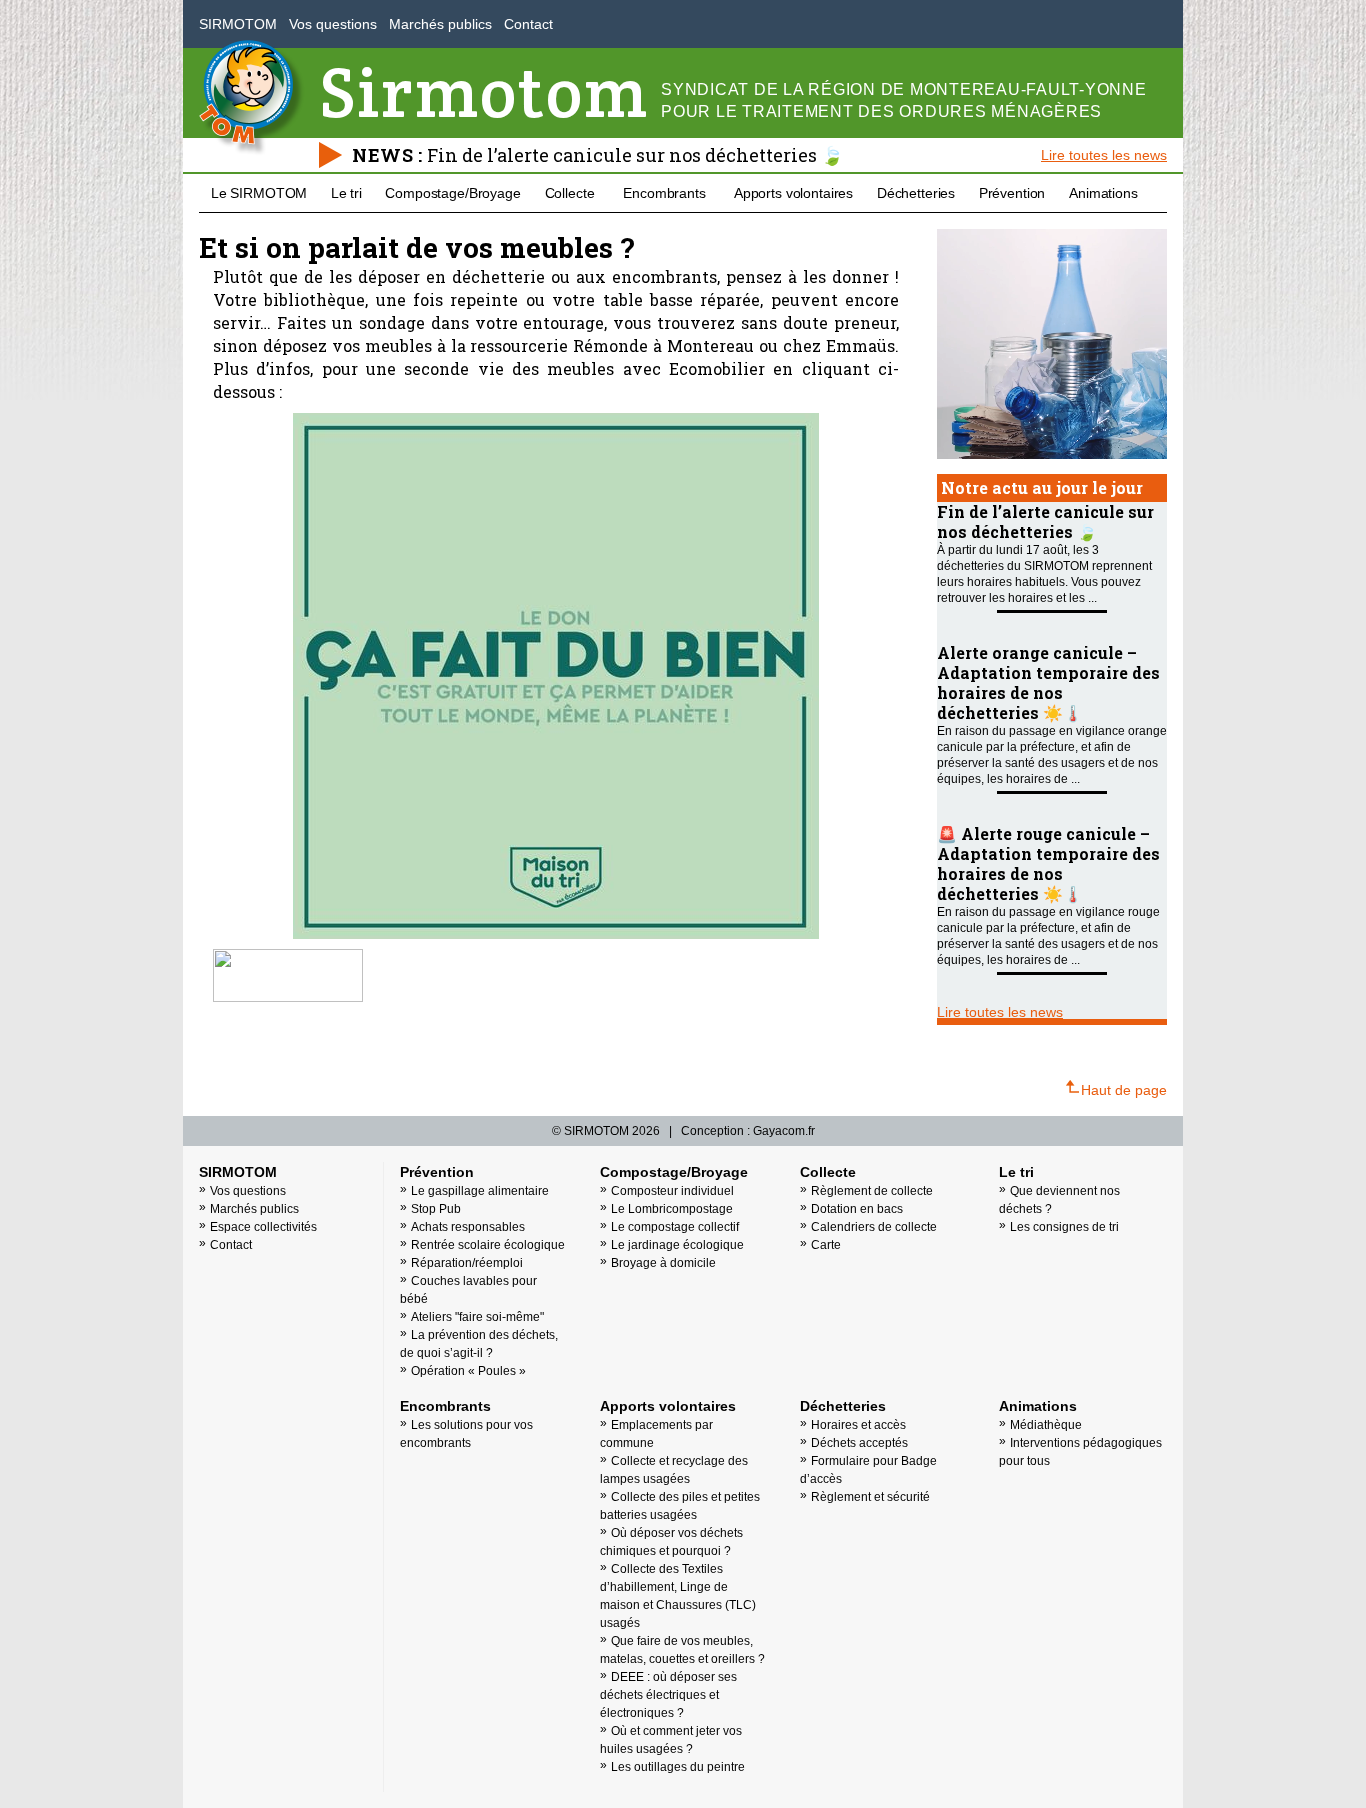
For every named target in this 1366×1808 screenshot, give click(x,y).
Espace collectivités (263, 1227)
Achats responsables (468, 1227)
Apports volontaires (793, 193)
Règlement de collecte (872, 1191)
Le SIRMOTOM (259, 193)
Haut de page (1124, 1090)
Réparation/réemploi (467, 1263)
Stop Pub (436, 1209)
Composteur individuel (672, 1191)
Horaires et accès (858, 1425)
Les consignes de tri (1064, 1227)
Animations (1103, 193)
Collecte (570, 193)
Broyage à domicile (663, 1263)
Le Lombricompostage (672, 1209)
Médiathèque (1046, 1425)
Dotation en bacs (857, 1209)
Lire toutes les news (1104, 155)
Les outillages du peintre (678, 1767)
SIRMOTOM (238, 24)
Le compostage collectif (675, 1227)
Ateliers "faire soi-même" (477, 1317)
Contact (528, 24)
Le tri (346, 193)
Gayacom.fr (784, 1131)
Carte (826, 1245)
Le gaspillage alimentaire (480, 1191)
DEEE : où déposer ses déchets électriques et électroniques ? (668, 1695)
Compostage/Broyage (452, 193)
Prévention (1012, 193)
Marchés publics (440, 24)
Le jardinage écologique (677, 1245)
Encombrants (664, 193)
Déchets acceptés (859, 1443)
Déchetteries (916, 193)
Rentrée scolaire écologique (488, 1245)
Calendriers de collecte (874, 1227)
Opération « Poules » (468, 1371)
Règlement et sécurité (870, 1497)
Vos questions (333, 24)
